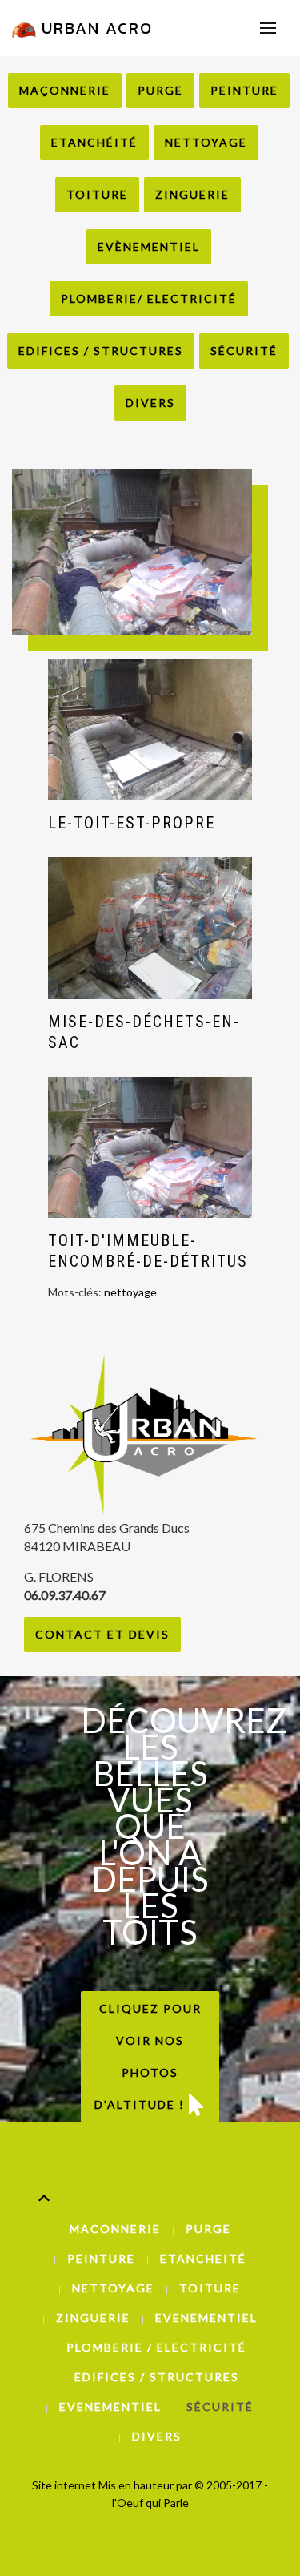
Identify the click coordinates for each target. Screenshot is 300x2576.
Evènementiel (149, 246)
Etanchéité (94, 142)
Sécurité (244, 351)
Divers (150, 403)
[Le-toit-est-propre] (150, 730)
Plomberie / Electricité (156, 2347)
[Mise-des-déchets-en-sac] (150, 928)
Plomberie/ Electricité (149, 298)
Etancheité (203, 2258)
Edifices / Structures (101, 351)
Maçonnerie (65, 90)
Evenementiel (206, 2318)
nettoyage (130, 1292)
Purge (160, 90)
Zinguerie (192, 194)
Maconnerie (115, 2229)
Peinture (244, 90)
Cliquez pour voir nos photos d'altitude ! (148, 2056)
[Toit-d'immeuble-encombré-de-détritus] (150, 1148)
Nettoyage (206, 142)
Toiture (97, 194)
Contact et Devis (102, 1634)
